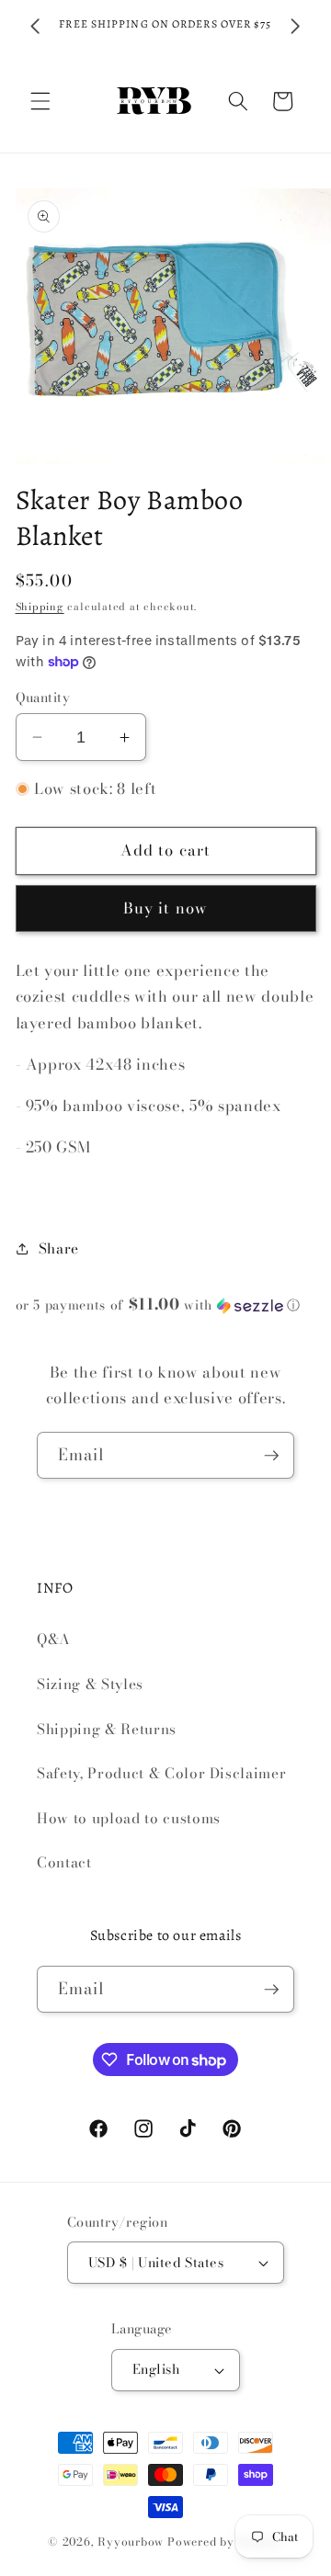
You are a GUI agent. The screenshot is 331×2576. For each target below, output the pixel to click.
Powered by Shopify (225, 2542)
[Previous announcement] (36, 27)
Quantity (43, 698)
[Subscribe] (271, 1456)
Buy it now (165, 908)
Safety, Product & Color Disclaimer (161, 1773)
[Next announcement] (296, 27)
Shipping (40, 607)
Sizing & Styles (90, 1684)
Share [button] (59, 1248)
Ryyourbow (131, 2542)
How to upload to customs (129, 1818)
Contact (64, 1862)
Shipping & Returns (107, 1729)
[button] (40, 101)
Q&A (54, 1639)
